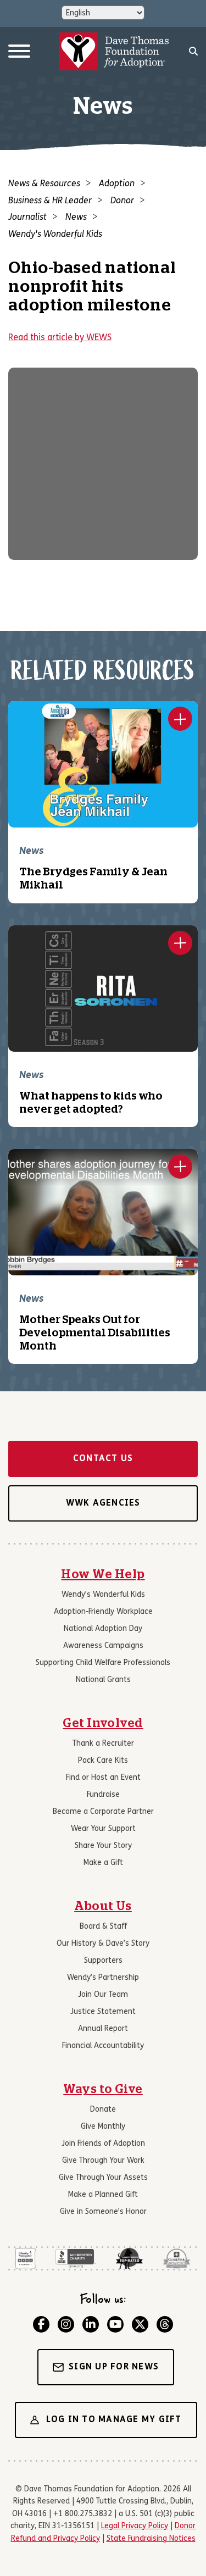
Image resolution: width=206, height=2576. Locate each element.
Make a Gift (103, 1863)
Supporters (103, 1961)
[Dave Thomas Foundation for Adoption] (114, 52)
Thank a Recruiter (103, 1744)
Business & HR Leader (50, 201)
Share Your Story (103, 1846)
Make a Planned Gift (103, 2195)
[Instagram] (66, 2324)
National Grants (103, 1680)
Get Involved (103, 1723)
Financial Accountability (103, 2046)
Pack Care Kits (103, 1761)
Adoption (117, 184)
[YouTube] (115, 2324)
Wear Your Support (103, 1829)
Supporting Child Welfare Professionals (103, 1663)
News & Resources (44, 184)
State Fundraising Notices (151, 2539)
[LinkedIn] (91, 2324)
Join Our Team (103, 1995)
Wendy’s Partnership (103, 1978)
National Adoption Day (103, 1629)
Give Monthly (103, 2127)
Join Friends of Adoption (103, 2144)
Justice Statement (103, 2012)
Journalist (27, 218)
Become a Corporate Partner (103, 1812)
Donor (122, 201)
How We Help (103, 1574)
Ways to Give (103, 2089)
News (76, 218)
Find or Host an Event (103, 1778)
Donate (103, 2110)
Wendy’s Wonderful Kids (103, 1595)
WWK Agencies (103, 1503)
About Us (103, 1906)
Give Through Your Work (103, 2161)
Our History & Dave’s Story (103, 1944)
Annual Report (103, 2029)
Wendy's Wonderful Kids (55, 235)
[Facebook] (41, 2324)
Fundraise (103, 1795)
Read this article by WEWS (60, 338)
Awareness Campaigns (103, 1646)
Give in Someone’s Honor (103, 2212)
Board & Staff (103, 1927)
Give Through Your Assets (103, 2178)
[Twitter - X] (140, 2324)
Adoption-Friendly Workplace (103, 1612)
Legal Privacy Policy (135, 2526)
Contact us (103, 1459)
